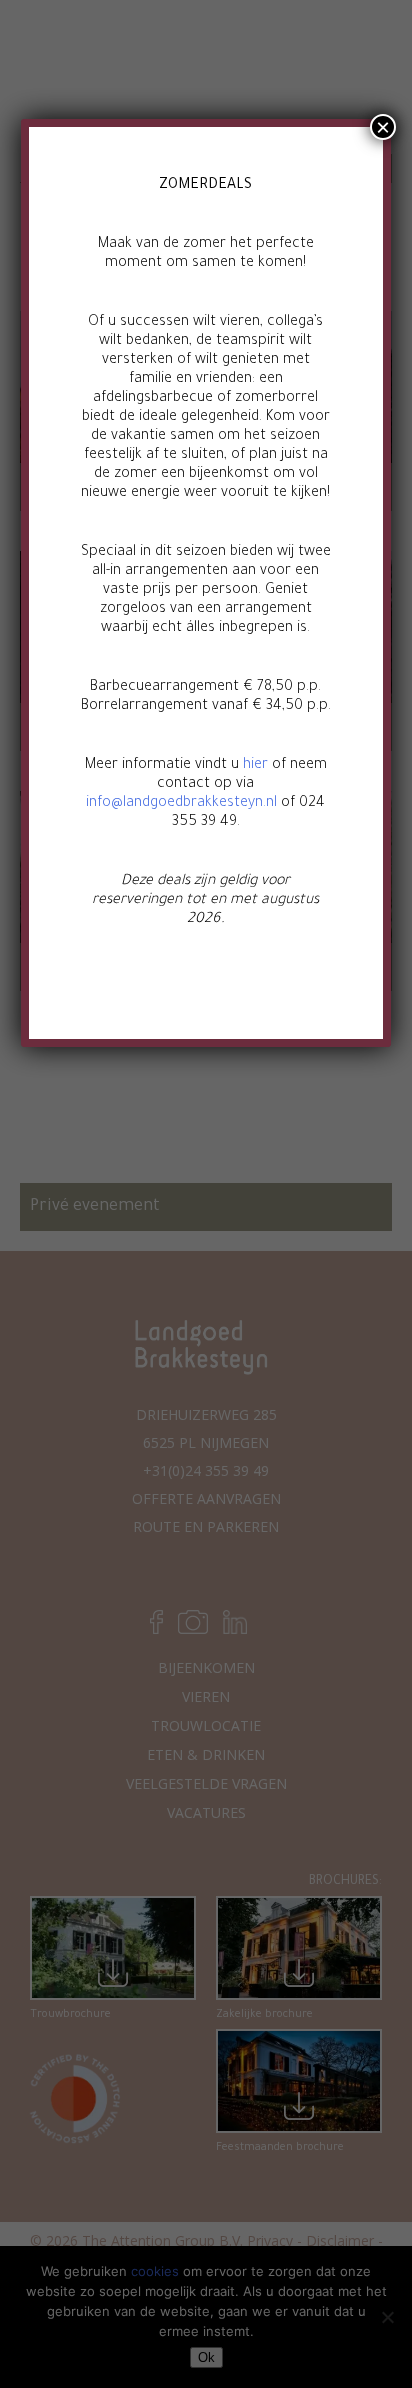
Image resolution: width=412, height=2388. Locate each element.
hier (255, 766)
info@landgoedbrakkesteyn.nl (181, 804)
